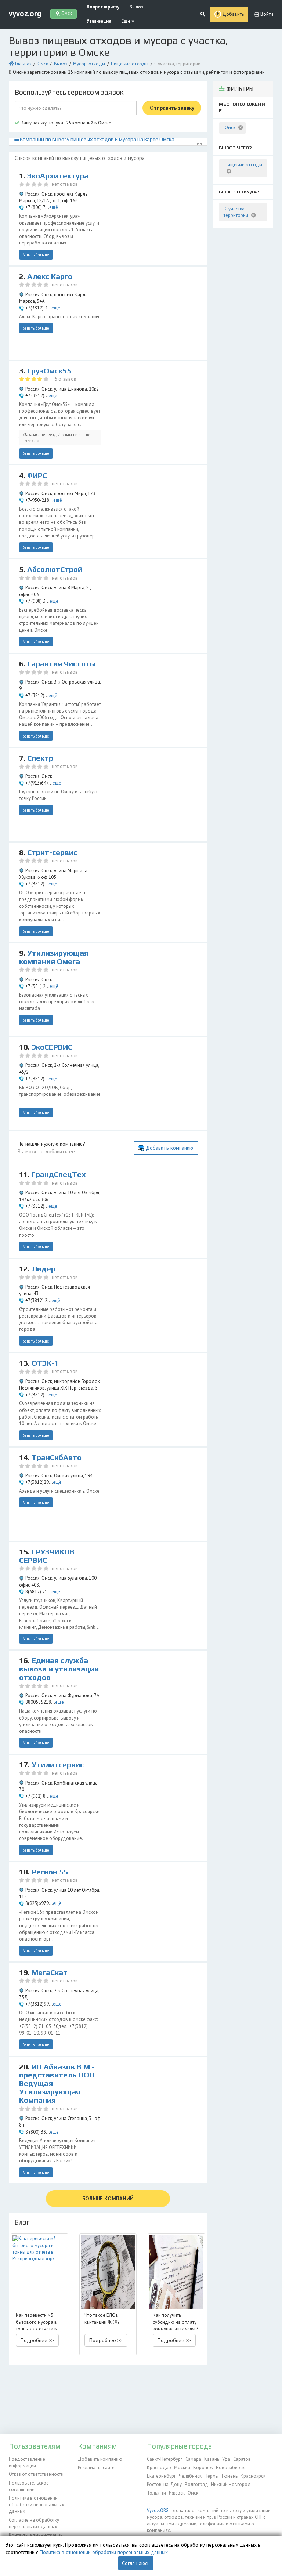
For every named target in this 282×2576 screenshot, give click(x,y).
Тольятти (156, 2493)
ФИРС (37, 475)
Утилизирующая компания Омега (54, 957)
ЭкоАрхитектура (58, 176)
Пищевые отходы (130, 64)
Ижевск (177, 2493)
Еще (126, 21)
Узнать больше (36, 255)
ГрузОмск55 (49, 371)
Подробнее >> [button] (37, 2340)
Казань (212, 2459)
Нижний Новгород (231, 2484)
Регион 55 (50, 1872)
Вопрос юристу (103, 7)
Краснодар (159, 2468)
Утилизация (99, 21)
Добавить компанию (169, 1148)
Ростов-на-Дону (164, 2484)
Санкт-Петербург (165, 2459)
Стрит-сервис (52, 852)
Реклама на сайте (96, 2468)
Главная (23, 64)
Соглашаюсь (136, 2563)
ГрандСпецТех (59, 1174)
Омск (43, 64)
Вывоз (136, 7)
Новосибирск (230, 2468)
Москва (182, 2468)
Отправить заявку (172, 108)
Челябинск (190, 2476)
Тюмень (229, 2476)
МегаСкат (50, 1972)
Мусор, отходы (89, 64)
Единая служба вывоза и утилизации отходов (59, 1669)
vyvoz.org (25, 14)
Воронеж (203, 2468)
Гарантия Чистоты (62, 664)
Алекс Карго (50, 276)
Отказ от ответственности (36, 2474)
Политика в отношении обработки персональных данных (37, 2505)
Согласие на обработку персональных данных (34, 2523)
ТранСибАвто (57, 1457)
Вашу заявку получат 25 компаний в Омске (65, 123)
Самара (193, 2459)
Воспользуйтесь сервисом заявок (69, 92)
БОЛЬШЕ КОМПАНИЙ (108, 2198)
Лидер (44, 1269)
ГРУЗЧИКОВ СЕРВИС (47, 1556)
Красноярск (253, 2476)
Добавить (233, 14)
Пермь (211, 2476)
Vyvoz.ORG (158, 2510)
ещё (54, 207)
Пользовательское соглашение (29, 2486)
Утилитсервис (58, 1765)
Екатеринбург (161, 2476)
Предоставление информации (27, 2462)
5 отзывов (66, 379)
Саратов (242, 2459)
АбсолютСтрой (55, 569)
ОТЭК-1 (45, 1363)
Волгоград (196, 2484)
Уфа (226, 2459)
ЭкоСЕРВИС (52, 1047)
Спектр (40, 758)
